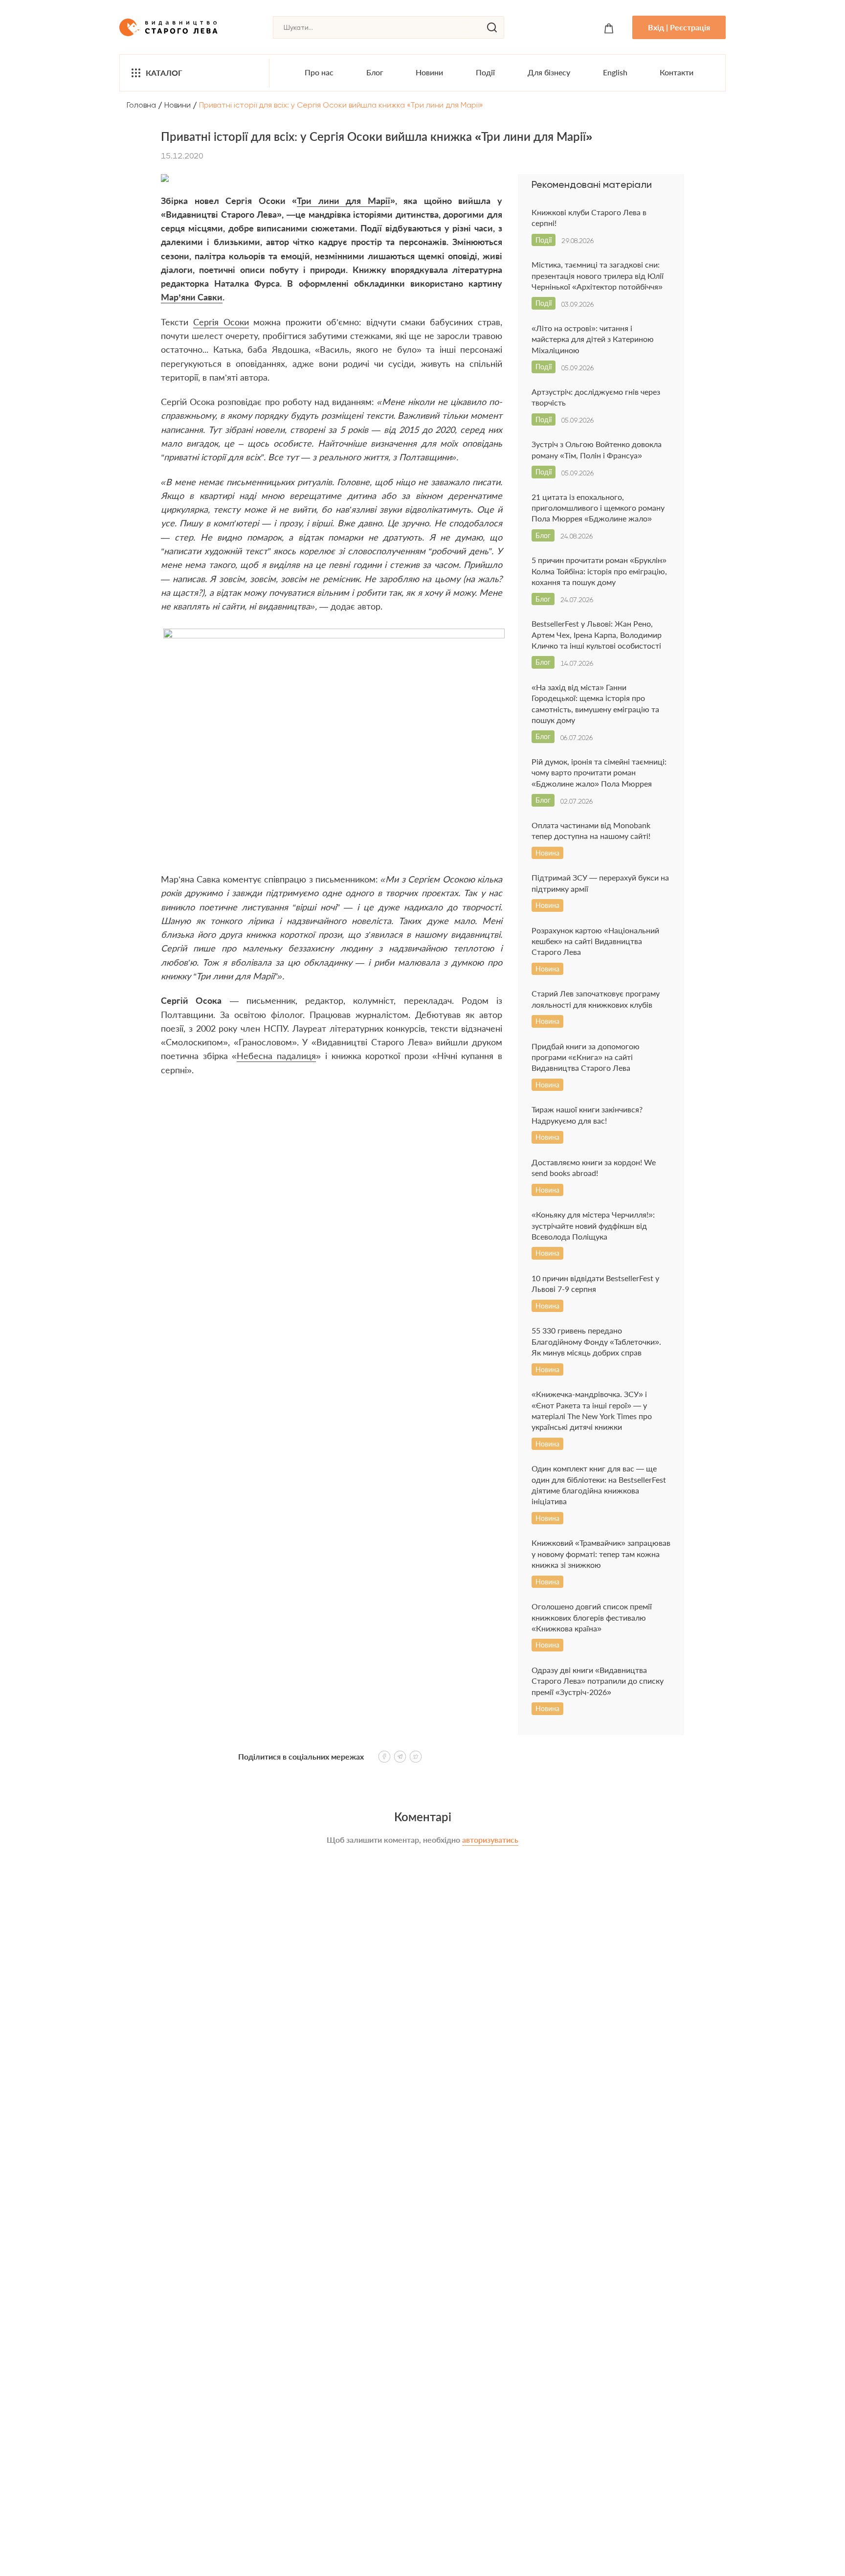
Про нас (319, 72)
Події (485, 72)
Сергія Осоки (221, 322)
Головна (141, 105)
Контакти (677, 72)
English (615, 72)
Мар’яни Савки (192, 297)
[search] (492, 27)
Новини (429, 72)
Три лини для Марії (344, 201)
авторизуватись (490, 1840)
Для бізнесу (549, 72)
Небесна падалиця (276, 1056)
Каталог (164, 73)
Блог (375, 72)
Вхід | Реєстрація (679, 27)
